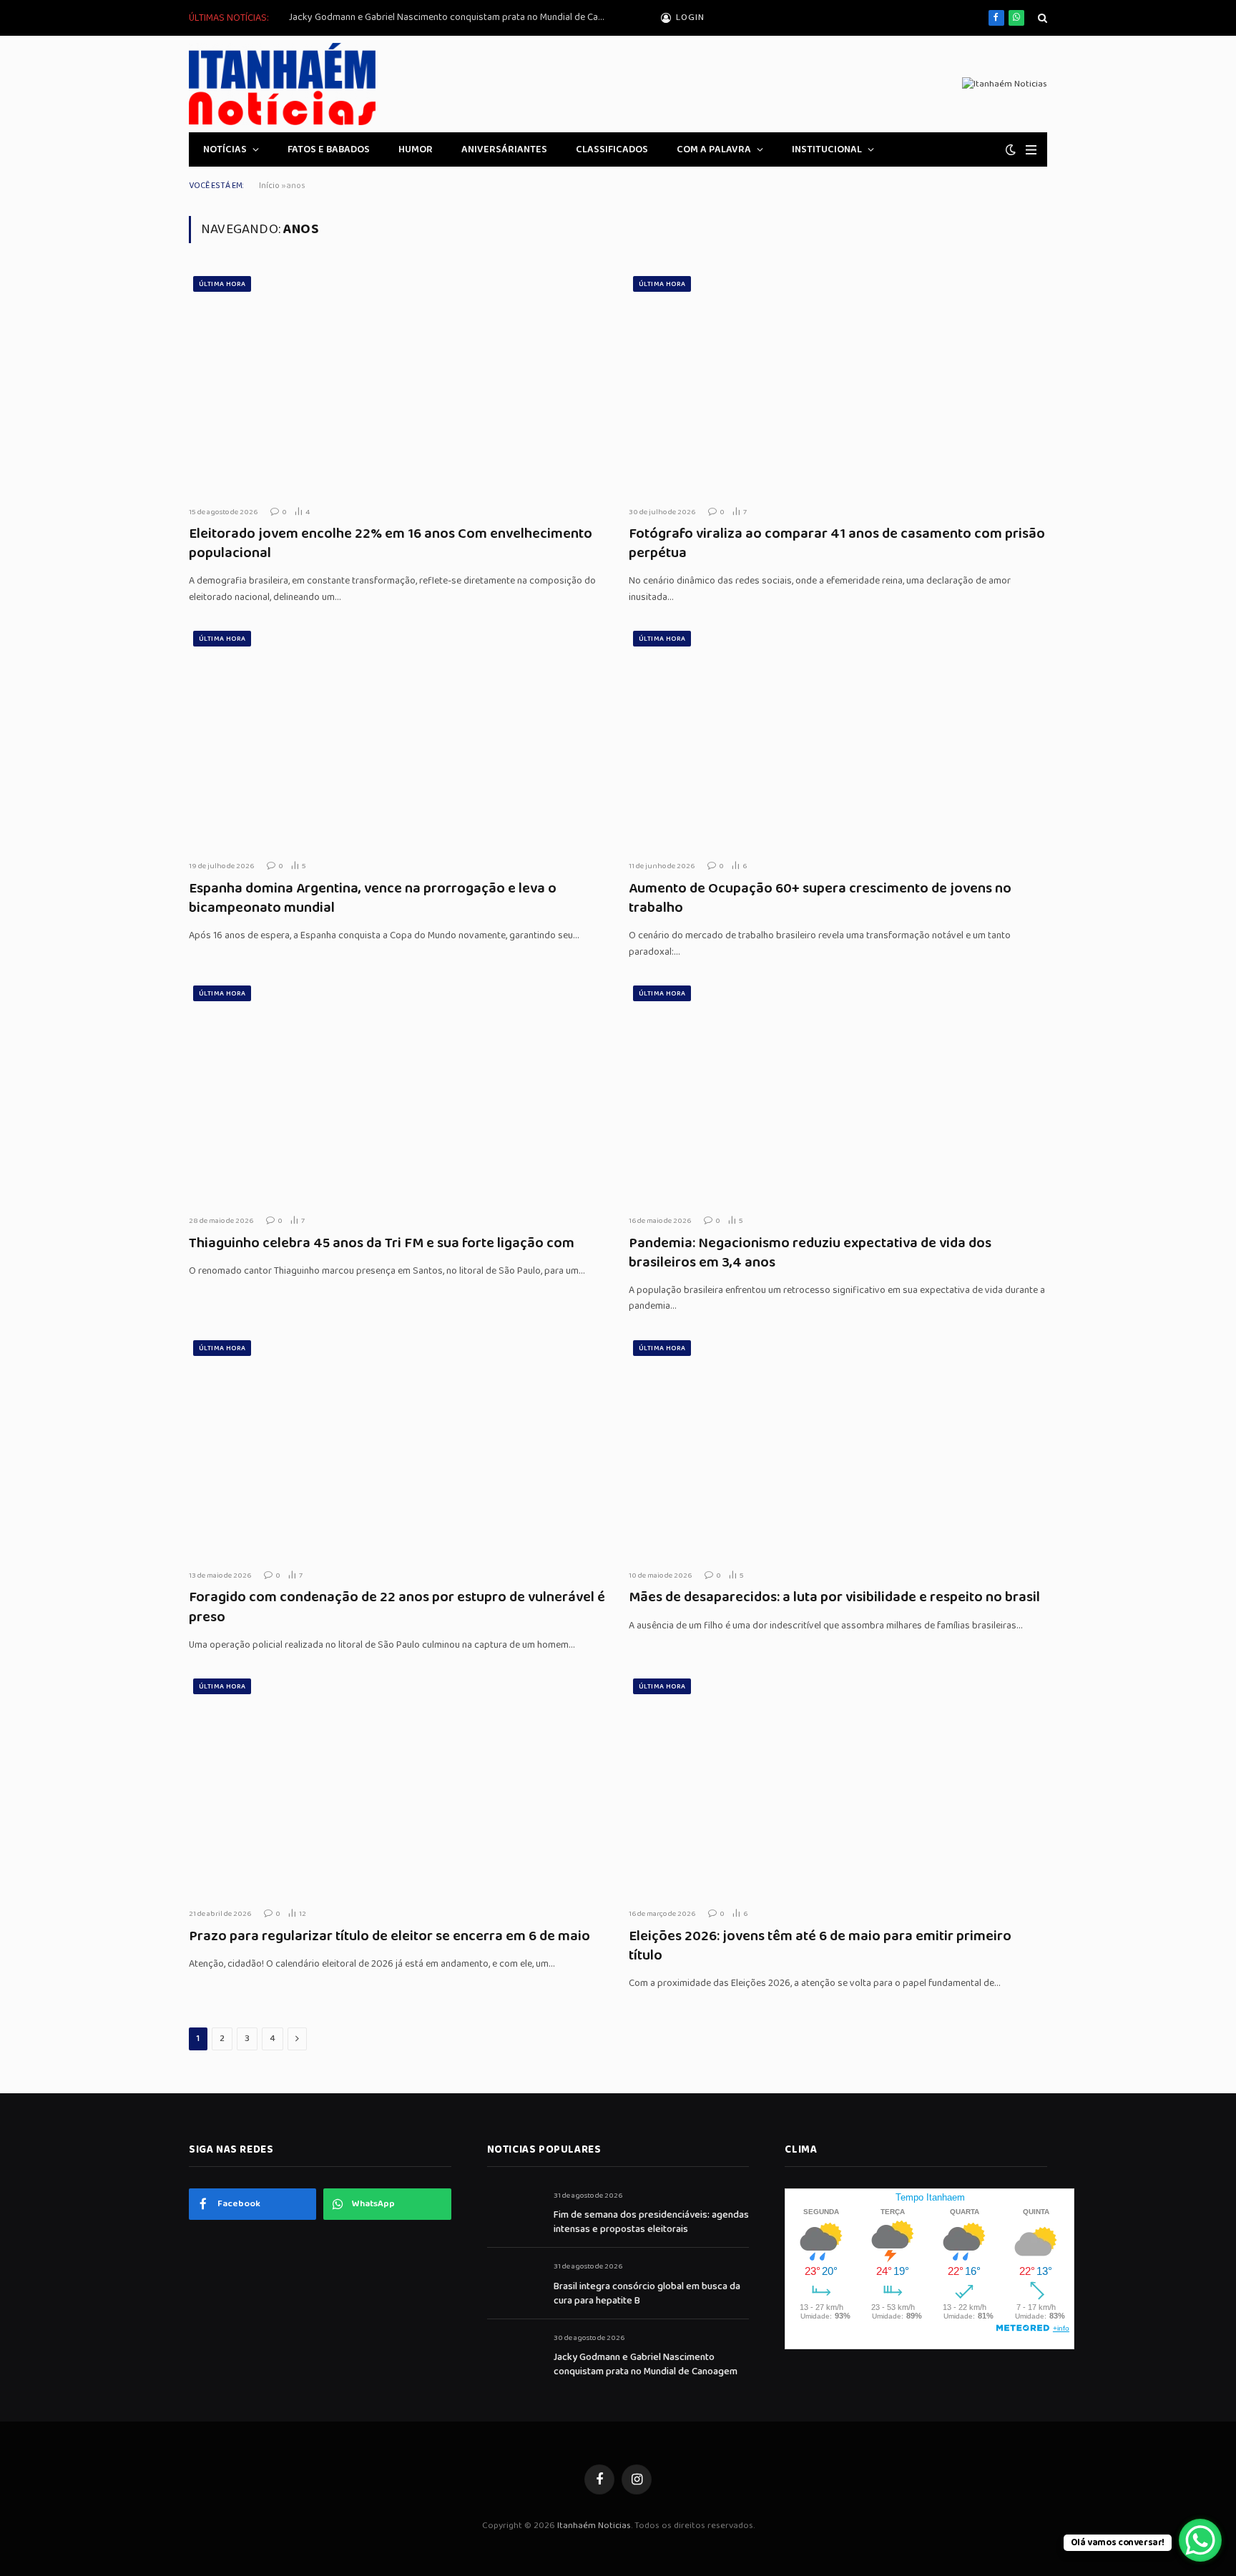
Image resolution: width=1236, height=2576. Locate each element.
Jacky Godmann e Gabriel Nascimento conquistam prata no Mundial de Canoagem (450, 17)
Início (269, 186)
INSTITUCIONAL (827, 149)
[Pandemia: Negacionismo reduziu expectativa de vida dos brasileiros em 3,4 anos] (838, 1092)
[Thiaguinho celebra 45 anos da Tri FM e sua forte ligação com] (398, 1092)
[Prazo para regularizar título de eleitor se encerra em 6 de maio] (398, 1785)
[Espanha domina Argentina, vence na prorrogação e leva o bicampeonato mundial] (398, 738)
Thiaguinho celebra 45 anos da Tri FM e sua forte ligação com (382, 1243)
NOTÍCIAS (225, 149)
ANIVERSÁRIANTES (504, 149)
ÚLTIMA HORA (222, 284)
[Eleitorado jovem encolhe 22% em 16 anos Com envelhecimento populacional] (398, 383)
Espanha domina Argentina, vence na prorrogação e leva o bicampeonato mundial (373, 898)
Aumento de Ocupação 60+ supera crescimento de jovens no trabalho (820, 898)
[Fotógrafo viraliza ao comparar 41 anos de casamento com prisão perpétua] (838, 383)
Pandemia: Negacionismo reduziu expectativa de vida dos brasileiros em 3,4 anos (810, 1253)
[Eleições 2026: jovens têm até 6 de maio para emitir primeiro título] (838, 1785)
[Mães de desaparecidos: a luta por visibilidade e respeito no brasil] (838, 1447)
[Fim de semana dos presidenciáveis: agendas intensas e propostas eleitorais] (514, 2212)
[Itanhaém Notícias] (282, 84)
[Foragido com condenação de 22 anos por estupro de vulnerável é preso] (398, 1447)
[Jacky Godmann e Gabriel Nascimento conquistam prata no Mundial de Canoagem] (514, 2354)
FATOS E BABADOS (329, 149)
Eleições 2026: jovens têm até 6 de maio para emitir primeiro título (820, 1946)
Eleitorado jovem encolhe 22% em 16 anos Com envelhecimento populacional (391, 544)
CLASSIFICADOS (612, 149)
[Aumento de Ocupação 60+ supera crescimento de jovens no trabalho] (838, 738)
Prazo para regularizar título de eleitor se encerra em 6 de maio (389, 1936)
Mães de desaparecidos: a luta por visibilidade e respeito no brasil (834, 1597)
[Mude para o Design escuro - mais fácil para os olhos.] (1011, 150)
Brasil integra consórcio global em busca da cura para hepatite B (647, 2294)
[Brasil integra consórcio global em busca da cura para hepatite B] (514, 2282)
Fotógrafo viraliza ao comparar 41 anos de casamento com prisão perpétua (837, 544)
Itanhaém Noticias (594, 2526)
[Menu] (1031, 150)
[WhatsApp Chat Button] (1200, 2540)
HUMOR (416, 149)
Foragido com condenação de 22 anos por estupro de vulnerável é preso (397, 1607)
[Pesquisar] (1041, 18)
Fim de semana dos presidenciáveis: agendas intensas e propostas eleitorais (651, 2222)
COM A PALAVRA (714, 149)
